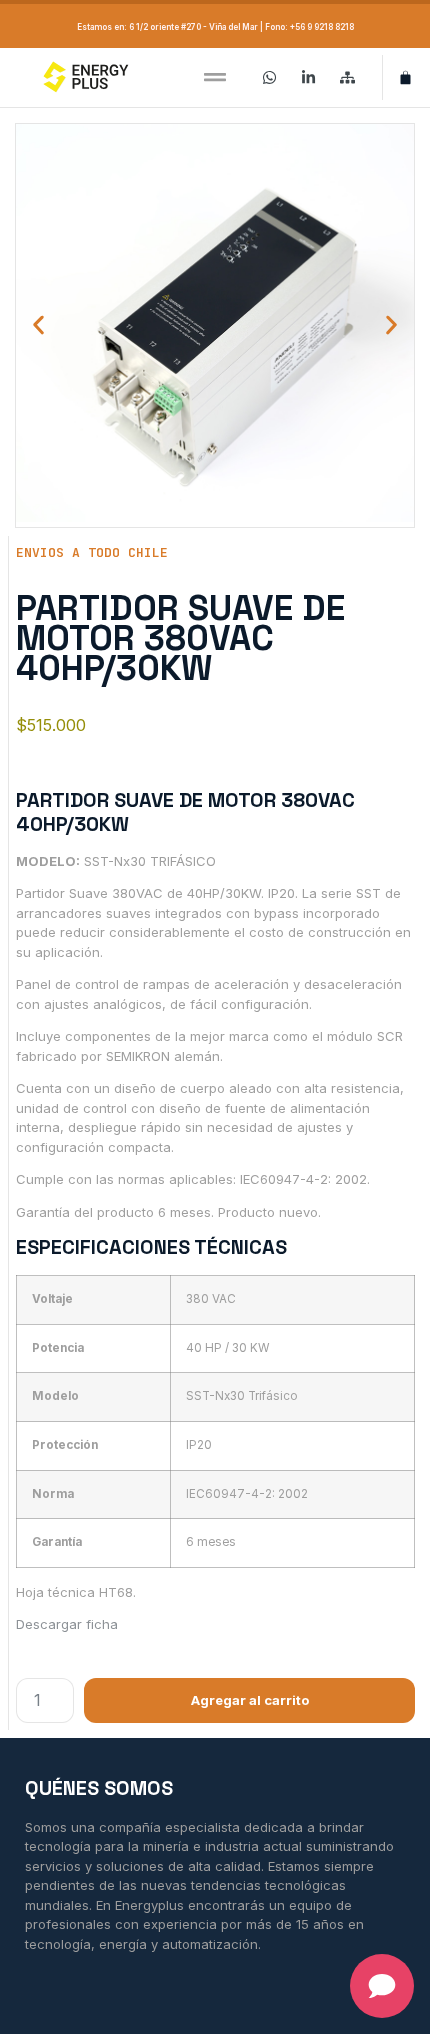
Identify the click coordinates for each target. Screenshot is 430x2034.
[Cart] (405, 77)
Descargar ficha (67, 1624)
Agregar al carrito (250, 1700)
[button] (215, 77)
